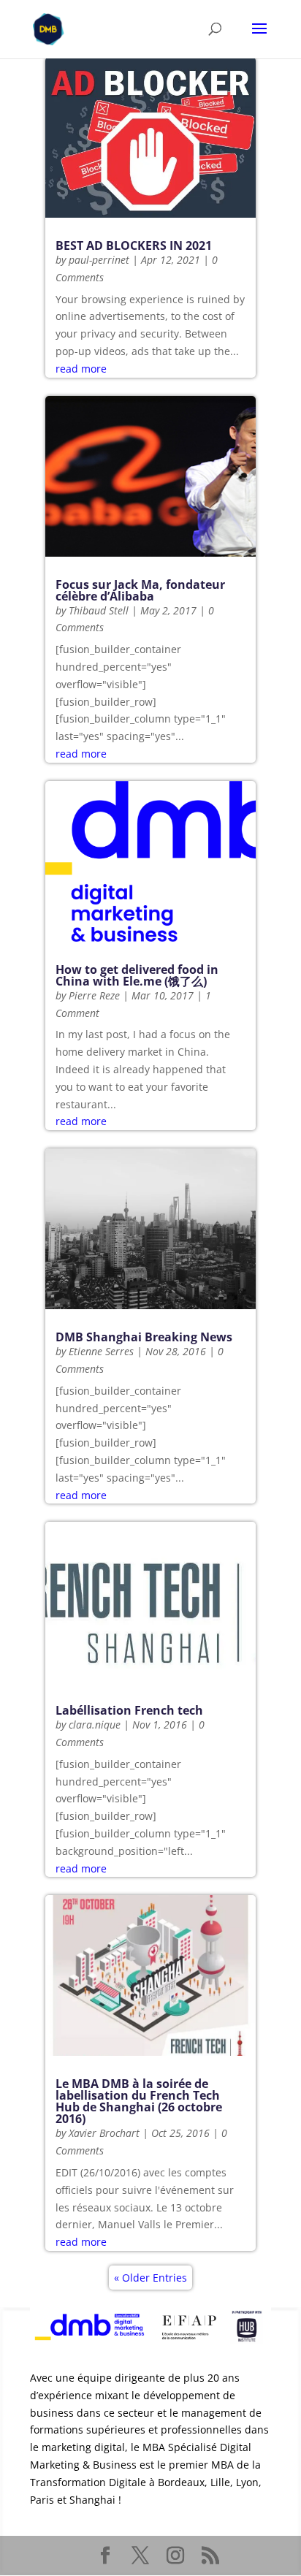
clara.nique (95, 1725)
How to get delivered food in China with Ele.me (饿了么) (137, 975)
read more (81, 369)
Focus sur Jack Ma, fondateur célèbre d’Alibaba (140, 590)
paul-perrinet (99, 260)
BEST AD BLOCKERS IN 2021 (134, 245)
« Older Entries (150, 2278)
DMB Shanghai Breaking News (144, 1337)
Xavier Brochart (104, 2133)
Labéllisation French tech (129, 1710)
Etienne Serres (101, 1351)
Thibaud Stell (99, 610)
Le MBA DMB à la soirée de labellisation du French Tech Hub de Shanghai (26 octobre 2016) (139, 2101)
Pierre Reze (94, 995)
